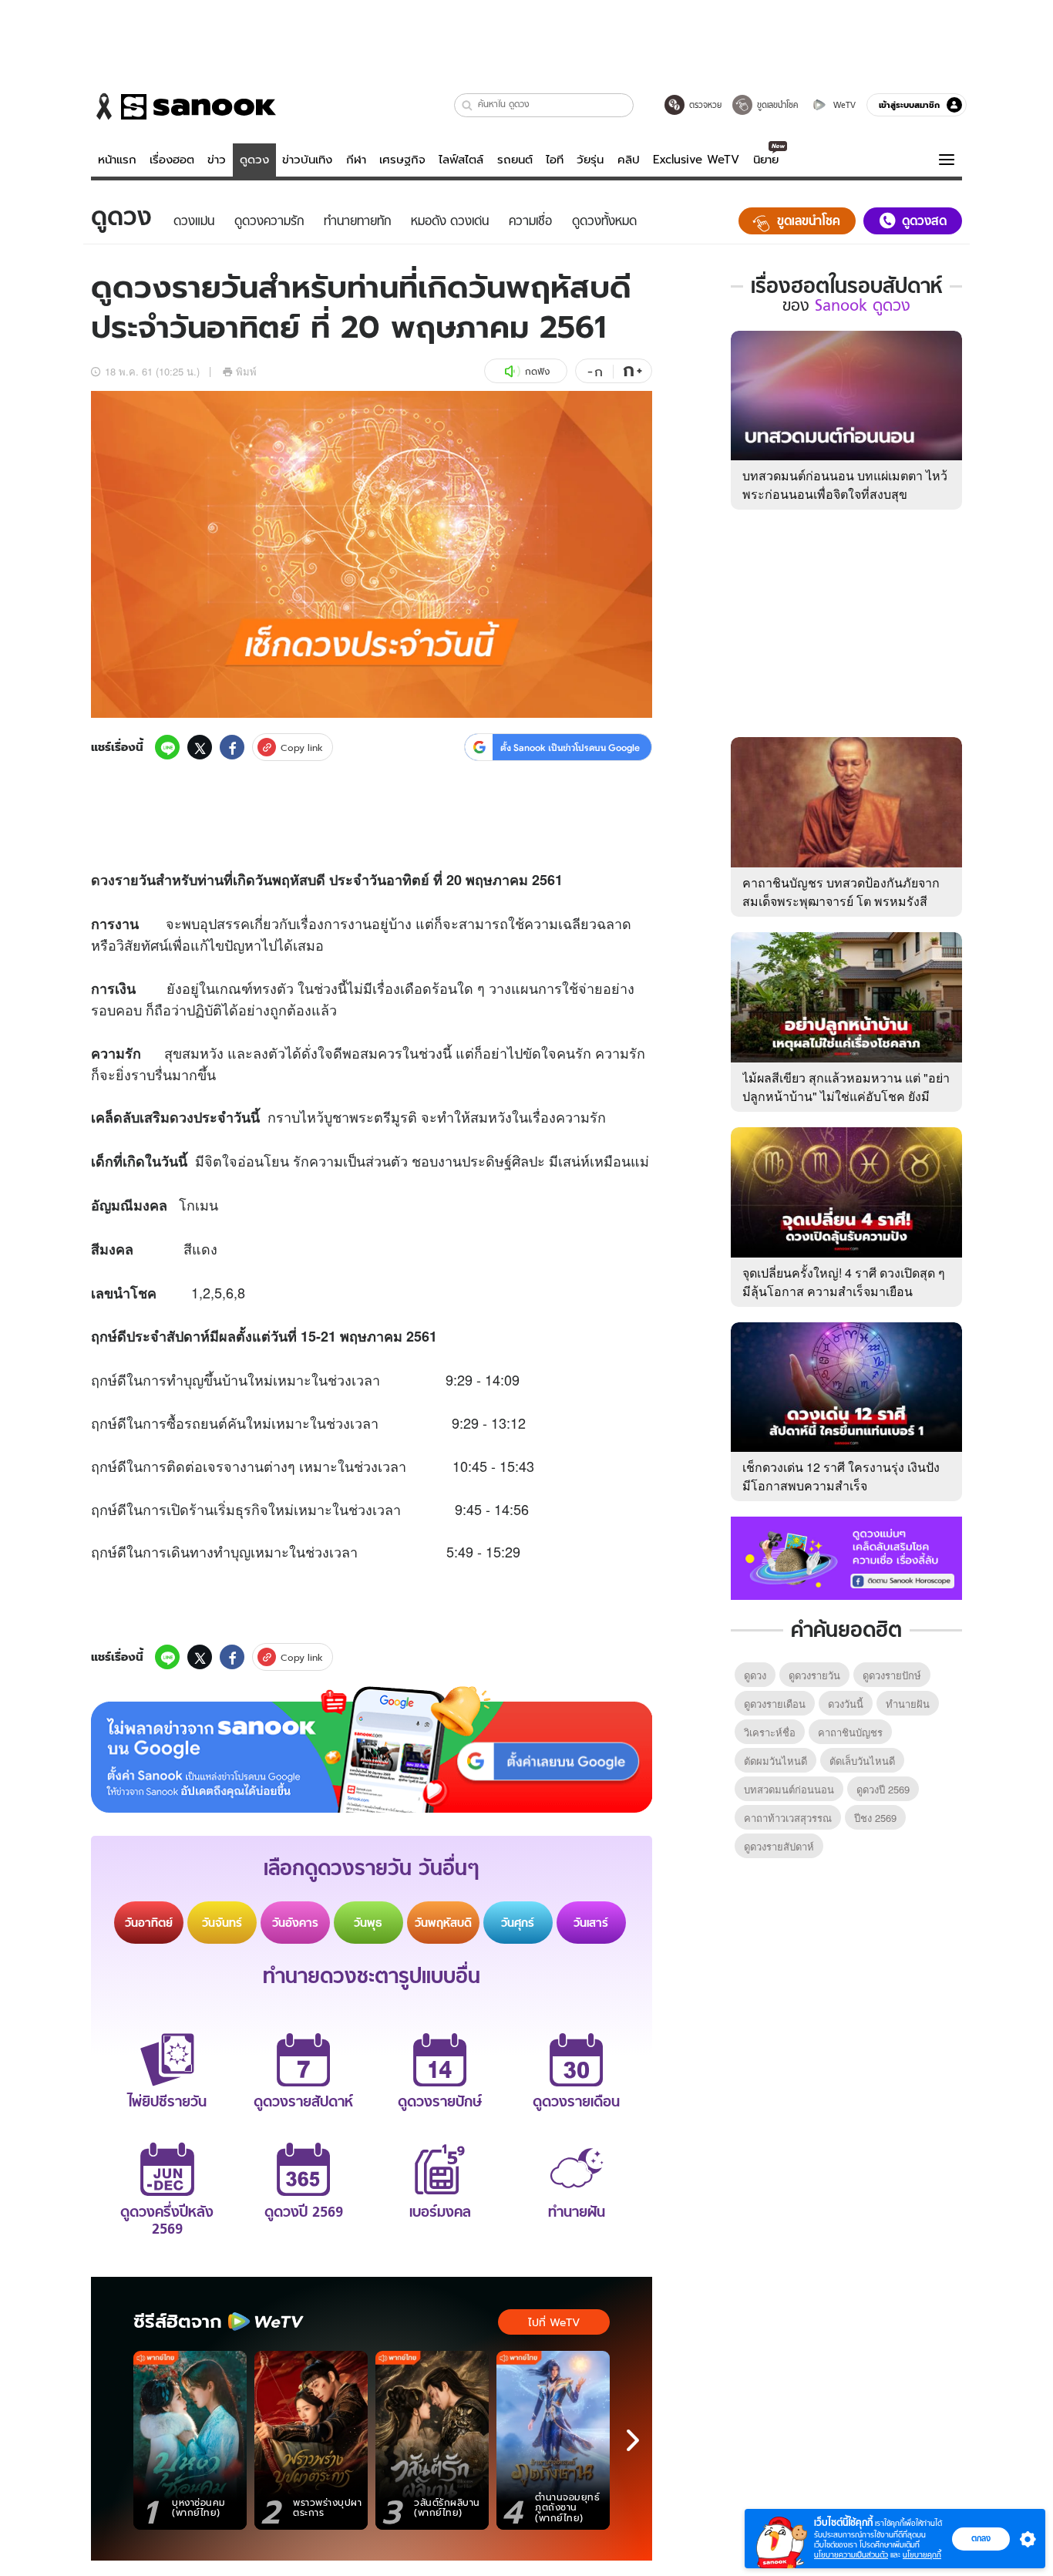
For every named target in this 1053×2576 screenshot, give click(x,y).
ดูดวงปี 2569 (883, 1789)
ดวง (103, 880)
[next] (633, 2440)
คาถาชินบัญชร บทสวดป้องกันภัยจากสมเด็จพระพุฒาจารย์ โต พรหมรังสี (841, 892)
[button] (468, 105)
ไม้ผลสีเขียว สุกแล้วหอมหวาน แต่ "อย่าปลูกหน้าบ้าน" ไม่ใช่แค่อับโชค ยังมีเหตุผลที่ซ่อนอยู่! (846, 1096)
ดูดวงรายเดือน (775, 1704)
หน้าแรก (117, 160)
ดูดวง (254, 160)
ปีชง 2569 (875, 1818)
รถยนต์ (515, 160)
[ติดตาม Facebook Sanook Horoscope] (846, 1557)
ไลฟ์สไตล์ (461, 160)
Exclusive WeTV (696, 160)
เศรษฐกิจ (402, 160)
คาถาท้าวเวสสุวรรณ (788, 1818)
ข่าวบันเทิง (307, 160)
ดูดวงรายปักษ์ (892, 1675)
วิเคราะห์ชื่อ (770, 1732)
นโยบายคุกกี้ (922, 2555)
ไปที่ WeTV (554, 2322)
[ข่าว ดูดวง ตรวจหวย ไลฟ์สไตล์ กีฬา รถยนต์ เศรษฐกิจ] (183, 106)
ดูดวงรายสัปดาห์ (779, 1846)
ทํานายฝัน (908, 1704)
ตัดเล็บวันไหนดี (862, 1761)
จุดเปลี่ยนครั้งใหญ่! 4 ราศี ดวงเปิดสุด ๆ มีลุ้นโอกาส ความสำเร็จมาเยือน (844, 1282)
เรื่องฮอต (172, 160)
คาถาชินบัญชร (850, 1732)
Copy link (302, 748)
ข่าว (217, 160)
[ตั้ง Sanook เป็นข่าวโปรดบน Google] (372, 1749)
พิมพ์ (246, 371)
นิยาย (766, 160)
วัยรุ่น (590, 160)
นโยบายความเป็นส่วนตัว (851, 2555)
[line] (167, 747)
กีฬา (356, 160)
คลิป (629, 160)
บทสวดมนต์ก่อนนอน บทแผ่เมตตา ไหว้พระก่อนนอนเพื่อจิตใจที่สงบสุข (845, 485)
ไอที (555, 160)
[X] (200, 747)
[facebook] (232, 747)
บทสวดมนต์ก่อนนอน (789, 1789)
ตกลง (981, 2538)
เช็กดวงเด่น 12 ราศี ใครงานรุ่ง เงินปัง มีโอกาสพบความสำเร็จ (841, 1476)
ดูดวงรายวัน (814, 1675)
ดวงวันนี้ (846, 1704)
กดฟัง (537, 371)
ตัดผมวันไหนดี (775, 1761)
